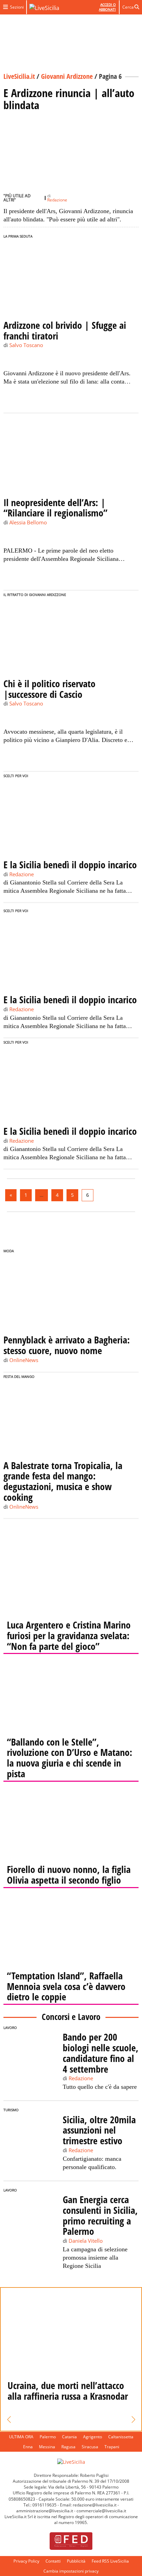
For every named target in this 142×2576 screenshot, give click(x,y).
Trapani (112, 2447)
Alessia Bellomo (28, 522)
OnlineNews (24, 1360)
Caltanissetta (121, 2437)
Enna (28, 2447)
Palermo (48, 2437)
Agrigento (93, 2437)
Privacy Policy (26, 2561)
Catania (69, 2437)
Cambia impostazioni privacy (71, 2571)
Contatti (53, 2561)
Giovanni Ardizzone (67, 76)
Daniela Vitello (86, 2241)
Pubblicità (76, 2561)
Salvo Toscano (26, 345)
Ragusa (68, 2447)
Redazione (57, 200)
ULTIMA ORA (21, 2437)
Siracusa (90, 2447)
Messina (47, 2447)
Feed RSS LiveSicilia (110, 2561)
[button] (9, 2420)
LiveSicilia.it (19, 76)
